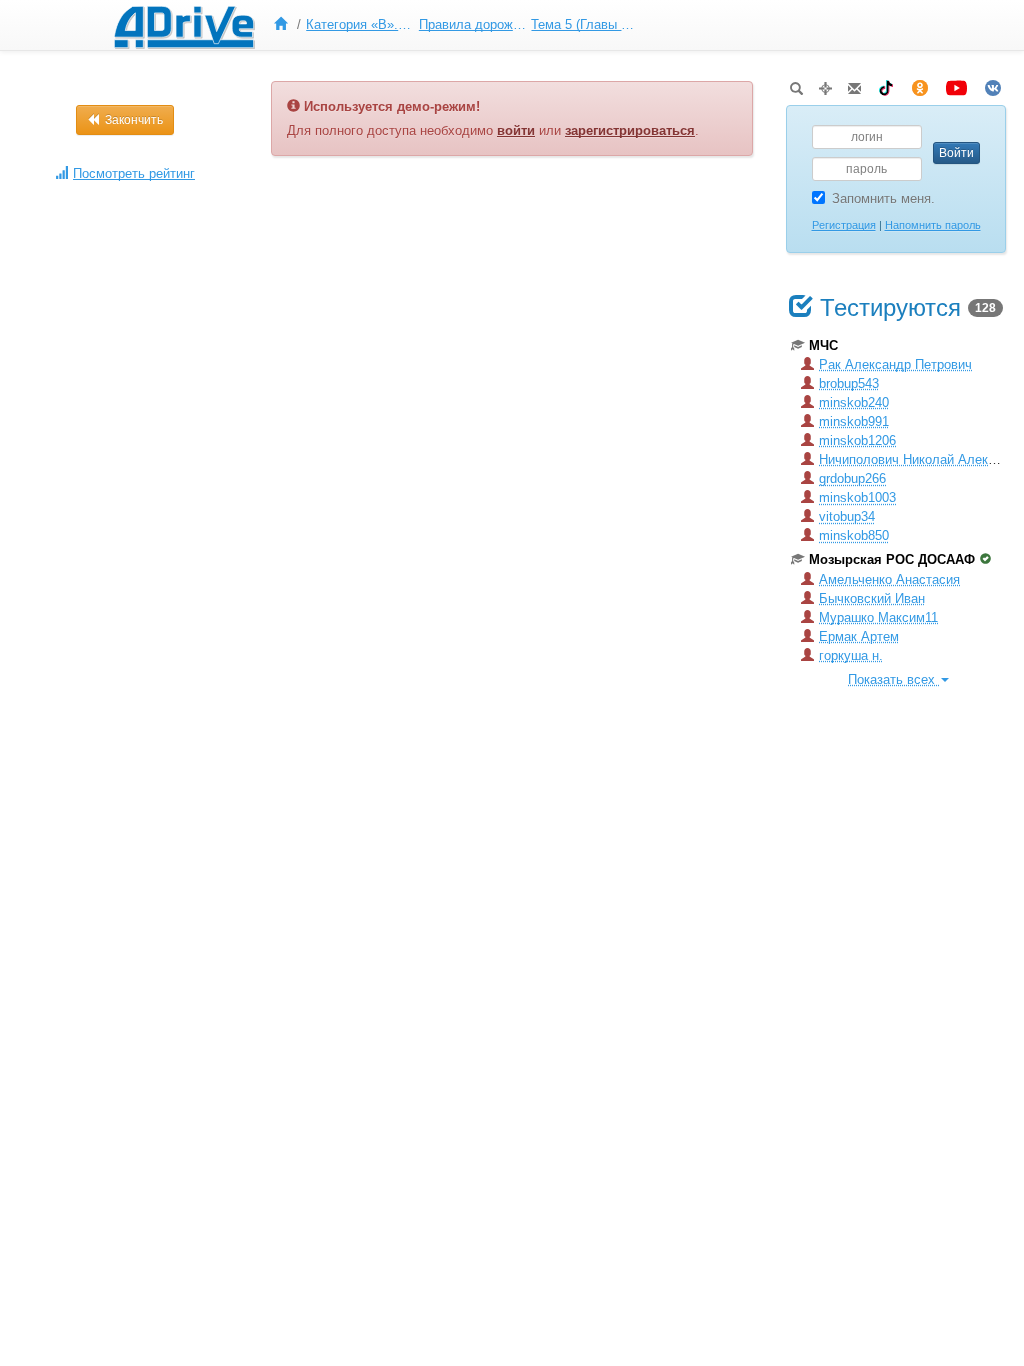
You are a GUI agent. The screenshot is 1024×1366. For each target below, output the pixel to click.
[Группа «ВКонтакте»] (993, 84)
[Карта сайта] (825, 84)
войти (516, 130)
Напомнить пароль (933, 225)
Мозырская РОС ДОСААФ (892, 559)
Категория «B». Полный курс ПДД (360, 24)
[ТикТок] (886, 84)
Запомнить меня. (883, 198)
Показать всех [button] (893, 679)
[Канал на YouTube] (956, 84)
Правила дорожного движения (473, 24)
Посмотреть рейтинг (134, 173)
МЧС (823, 345)
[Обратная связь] (854, 84)
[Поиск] (796, 84)
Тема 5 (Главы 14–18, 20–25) (585, 24)
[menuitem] (285, 25)
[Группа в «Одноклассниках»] (920, 84)
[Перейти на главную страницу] (184, 25)
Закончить (132, 120)
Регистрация (844, 225)
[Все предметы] (285, 25)
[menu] (454, 25)
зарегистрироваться (630, 130)
